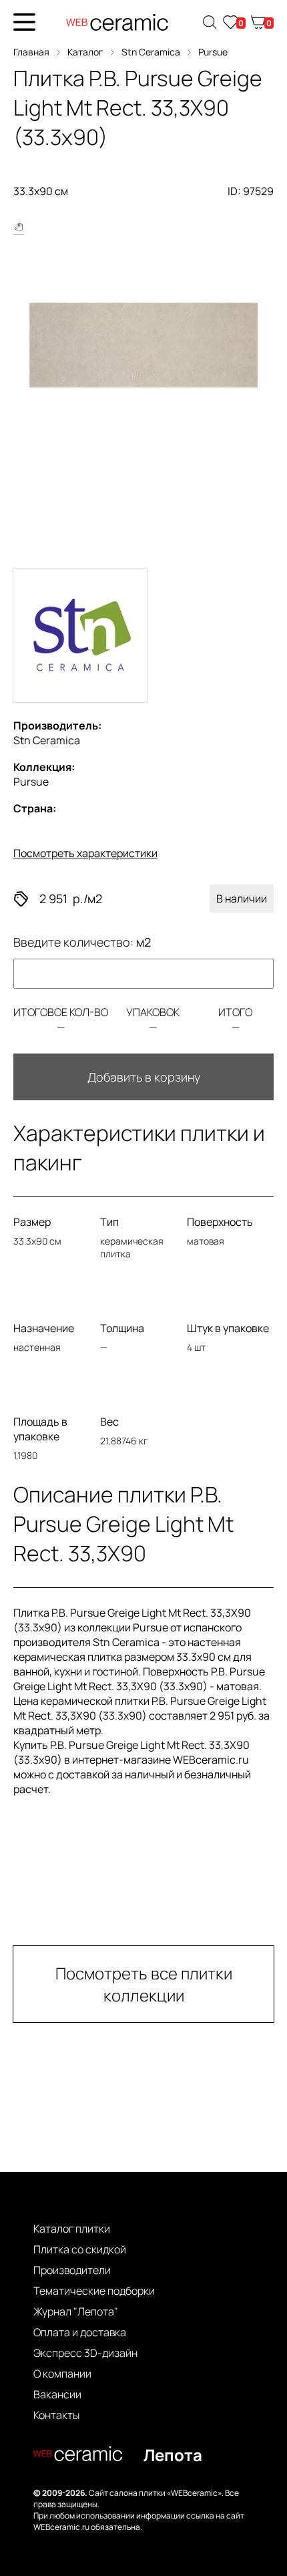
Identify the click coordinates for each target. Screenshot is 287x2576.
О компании (62, 2374)
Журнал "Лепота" (76, 2311)
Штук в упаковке (228, 1328)
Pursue (213, 52)
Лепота (173, 2455)
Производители (72, 2270)
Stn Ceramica (151, 52)
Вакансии (57, 2394)
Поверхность (220, 1222)
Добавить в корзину (144, 1077)
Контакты (56, 2415)
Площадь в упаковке (40, 1429)
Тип (109, 1222)
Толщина (122, 1328)
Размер (32, 1222)
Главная (31, 52)
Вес (109, 1422)
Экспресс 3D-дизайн (85, 2353)
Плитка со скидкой (80, 2249)
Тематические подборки (94, 2291)
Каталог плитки (72, 2229)
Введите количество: (82, 942)
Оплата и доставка (80, 2332)
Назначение (44, 1328)
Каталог (85, 52)
